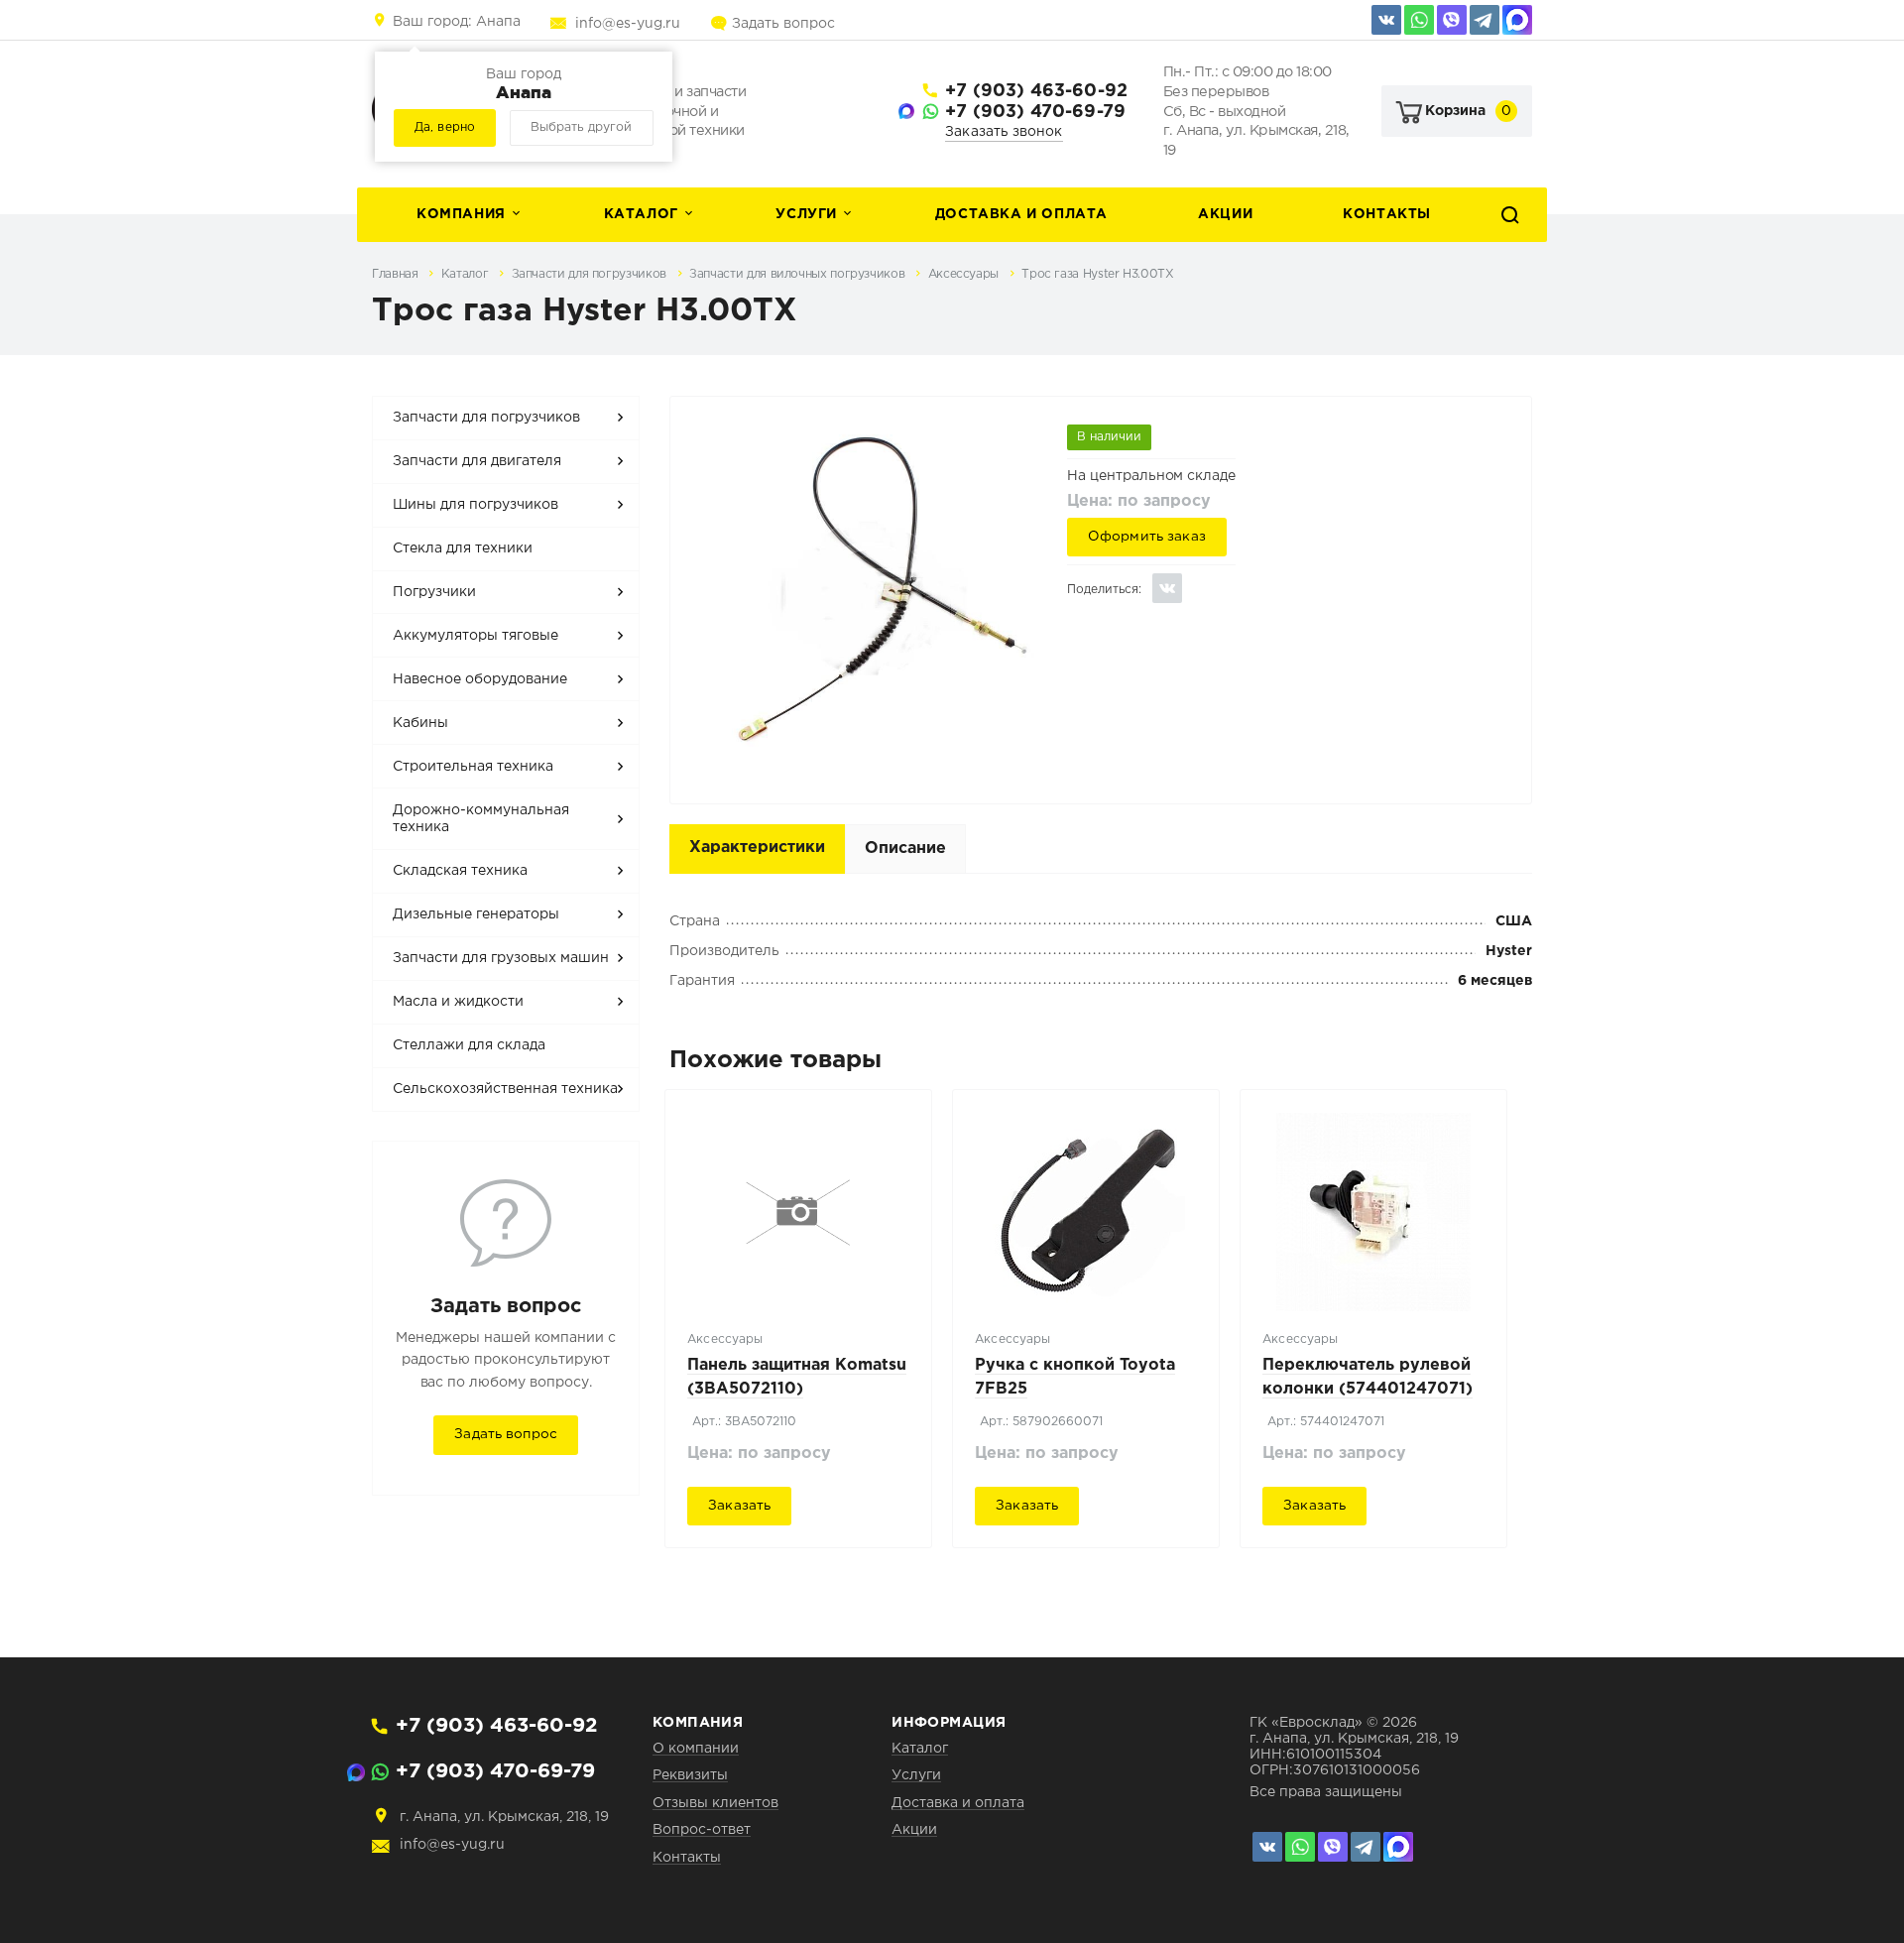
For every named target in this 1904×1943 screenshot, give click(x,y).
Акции (1225, 214)
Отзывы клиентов (715, 1803)
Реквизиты (690, 1775)
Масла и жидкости (458, 1002)
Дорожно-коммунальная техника (481, 819)
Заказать (739, 1506)
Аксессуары (965, 274)
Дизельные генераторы (476, 914)
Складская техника (460, 871)
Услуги (806, 214)
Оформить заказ (1147, 537)
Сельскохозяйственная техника (505, 1089)
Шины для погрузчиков (476, 505)
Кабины (420, 723)
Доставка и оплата (1021, 214)
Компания (461, 214)
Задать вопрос (783, 24)
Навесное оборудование (480, 679)
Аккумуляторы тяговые (476, 636)
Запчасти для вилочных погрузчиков (799, 274)
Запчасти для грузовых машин (501, 958)
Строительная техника (473, 767)
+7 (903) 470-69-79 (1035, 112)
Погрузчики (434, 592)
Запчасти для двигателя (477, 461)
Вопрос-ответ (702, 1830)
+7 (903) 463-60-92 (1036, 91)
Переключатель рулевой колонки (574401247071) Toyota (1368, 1389)
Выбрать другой (581, 127)
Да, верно (445, 127)
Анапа (457, 22)
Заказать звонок (1004, 132)
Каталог (641, 214)
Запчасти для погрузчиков (591, 274)
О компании (696, 1749)
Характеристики (757, 848)
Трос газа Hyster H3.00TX (1097, 274)
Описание (905, 849)
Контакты (1387, 214)
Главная (397, 274)
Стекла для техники (463, 548)
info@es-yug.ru (628, 24)
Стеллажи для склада (469, 1045)
